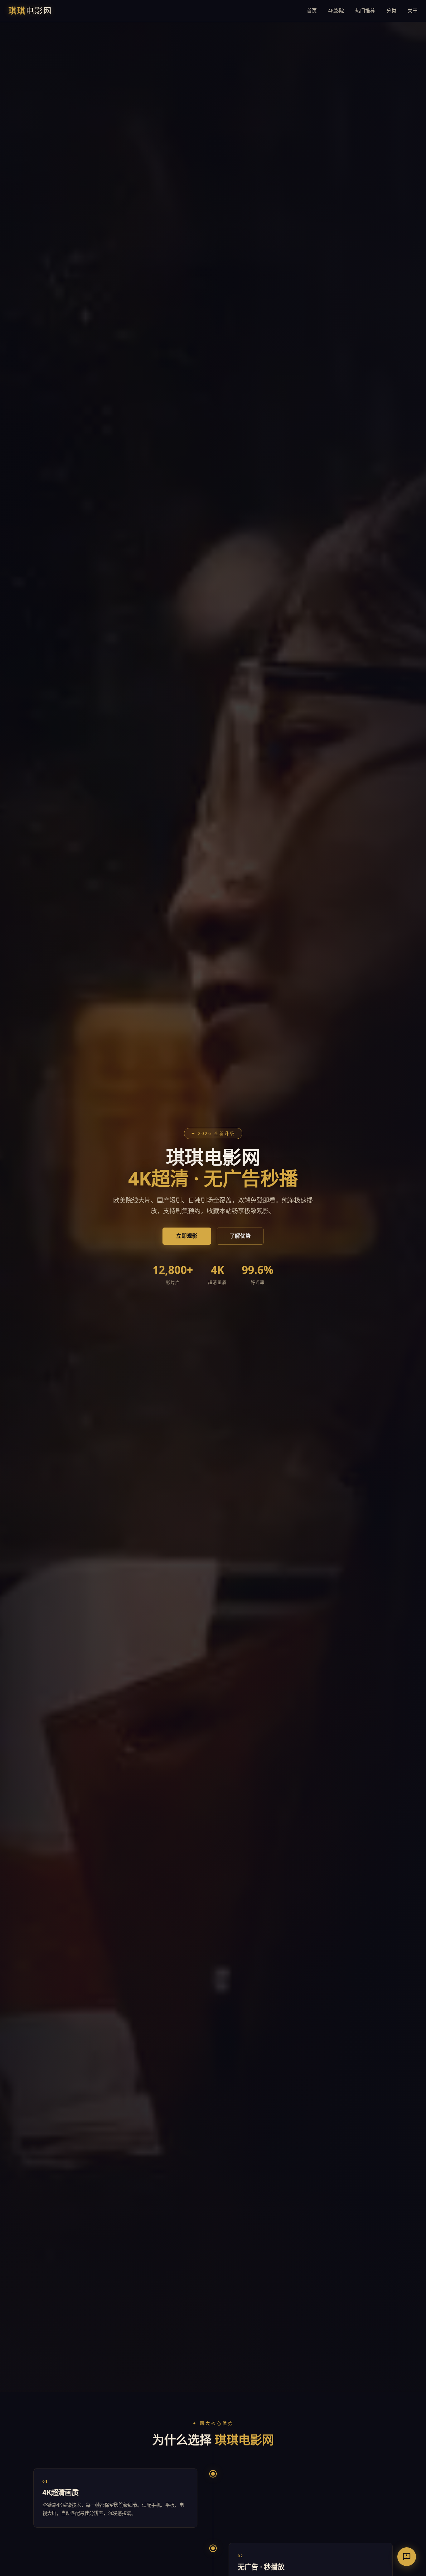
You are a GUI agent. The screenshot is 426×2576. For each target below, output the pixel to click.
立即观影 (187, 1236)
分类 (391, 11)
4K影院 (336, 11)
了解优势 (240, 1236)
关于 (413, 11)
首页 (312, 11)
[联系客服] (407, 2557)
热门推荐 (365, 11)
